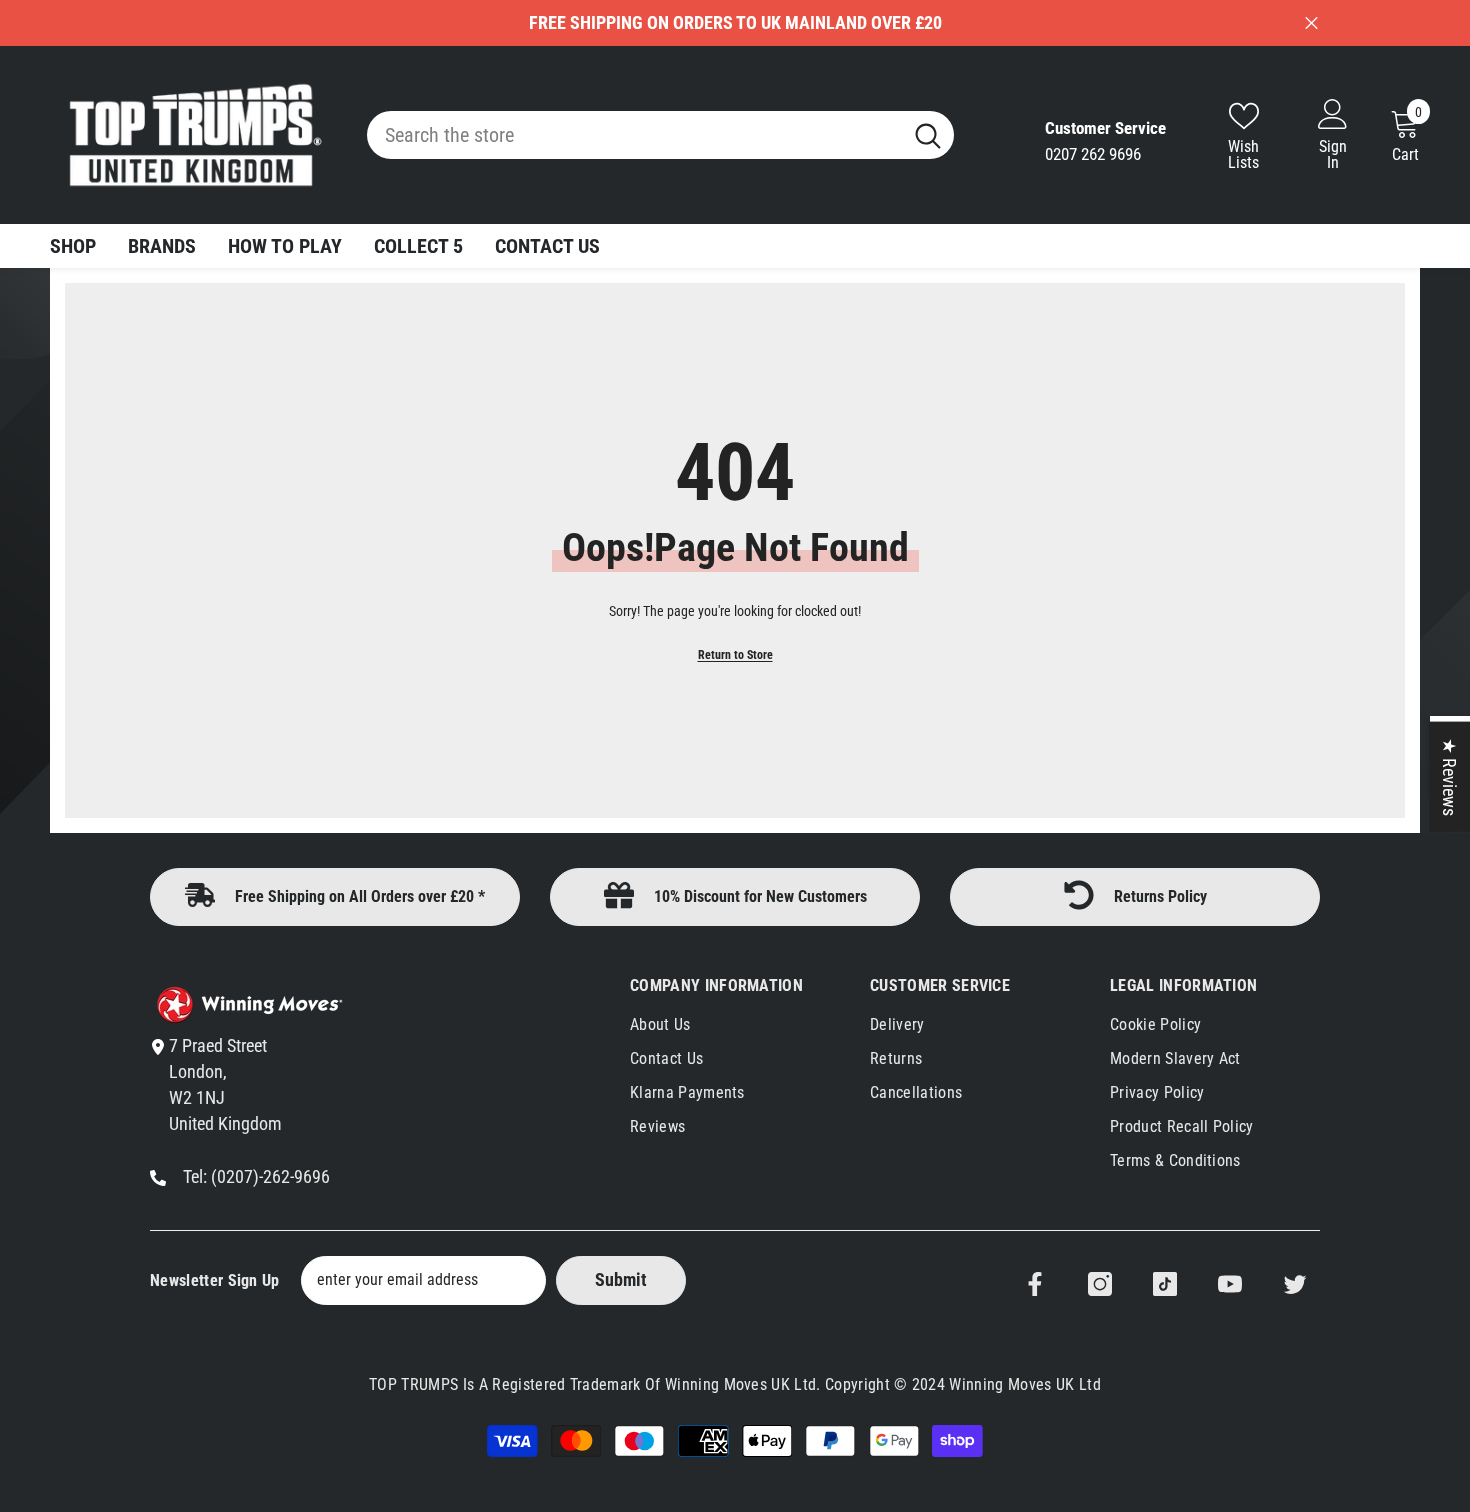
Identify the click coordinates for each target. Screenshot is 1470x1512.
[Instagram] (1100, 1284)
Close (1311, 23)
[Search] (660, 135)
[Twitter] (1295, 1284)
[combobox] (634, 135)
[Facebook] (1035, 1284)
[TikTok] (1165, 1284)
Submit (621, 1279)
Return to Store (735, 655)
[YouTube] (1230, 1284)
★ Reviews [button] (1449, 777)
